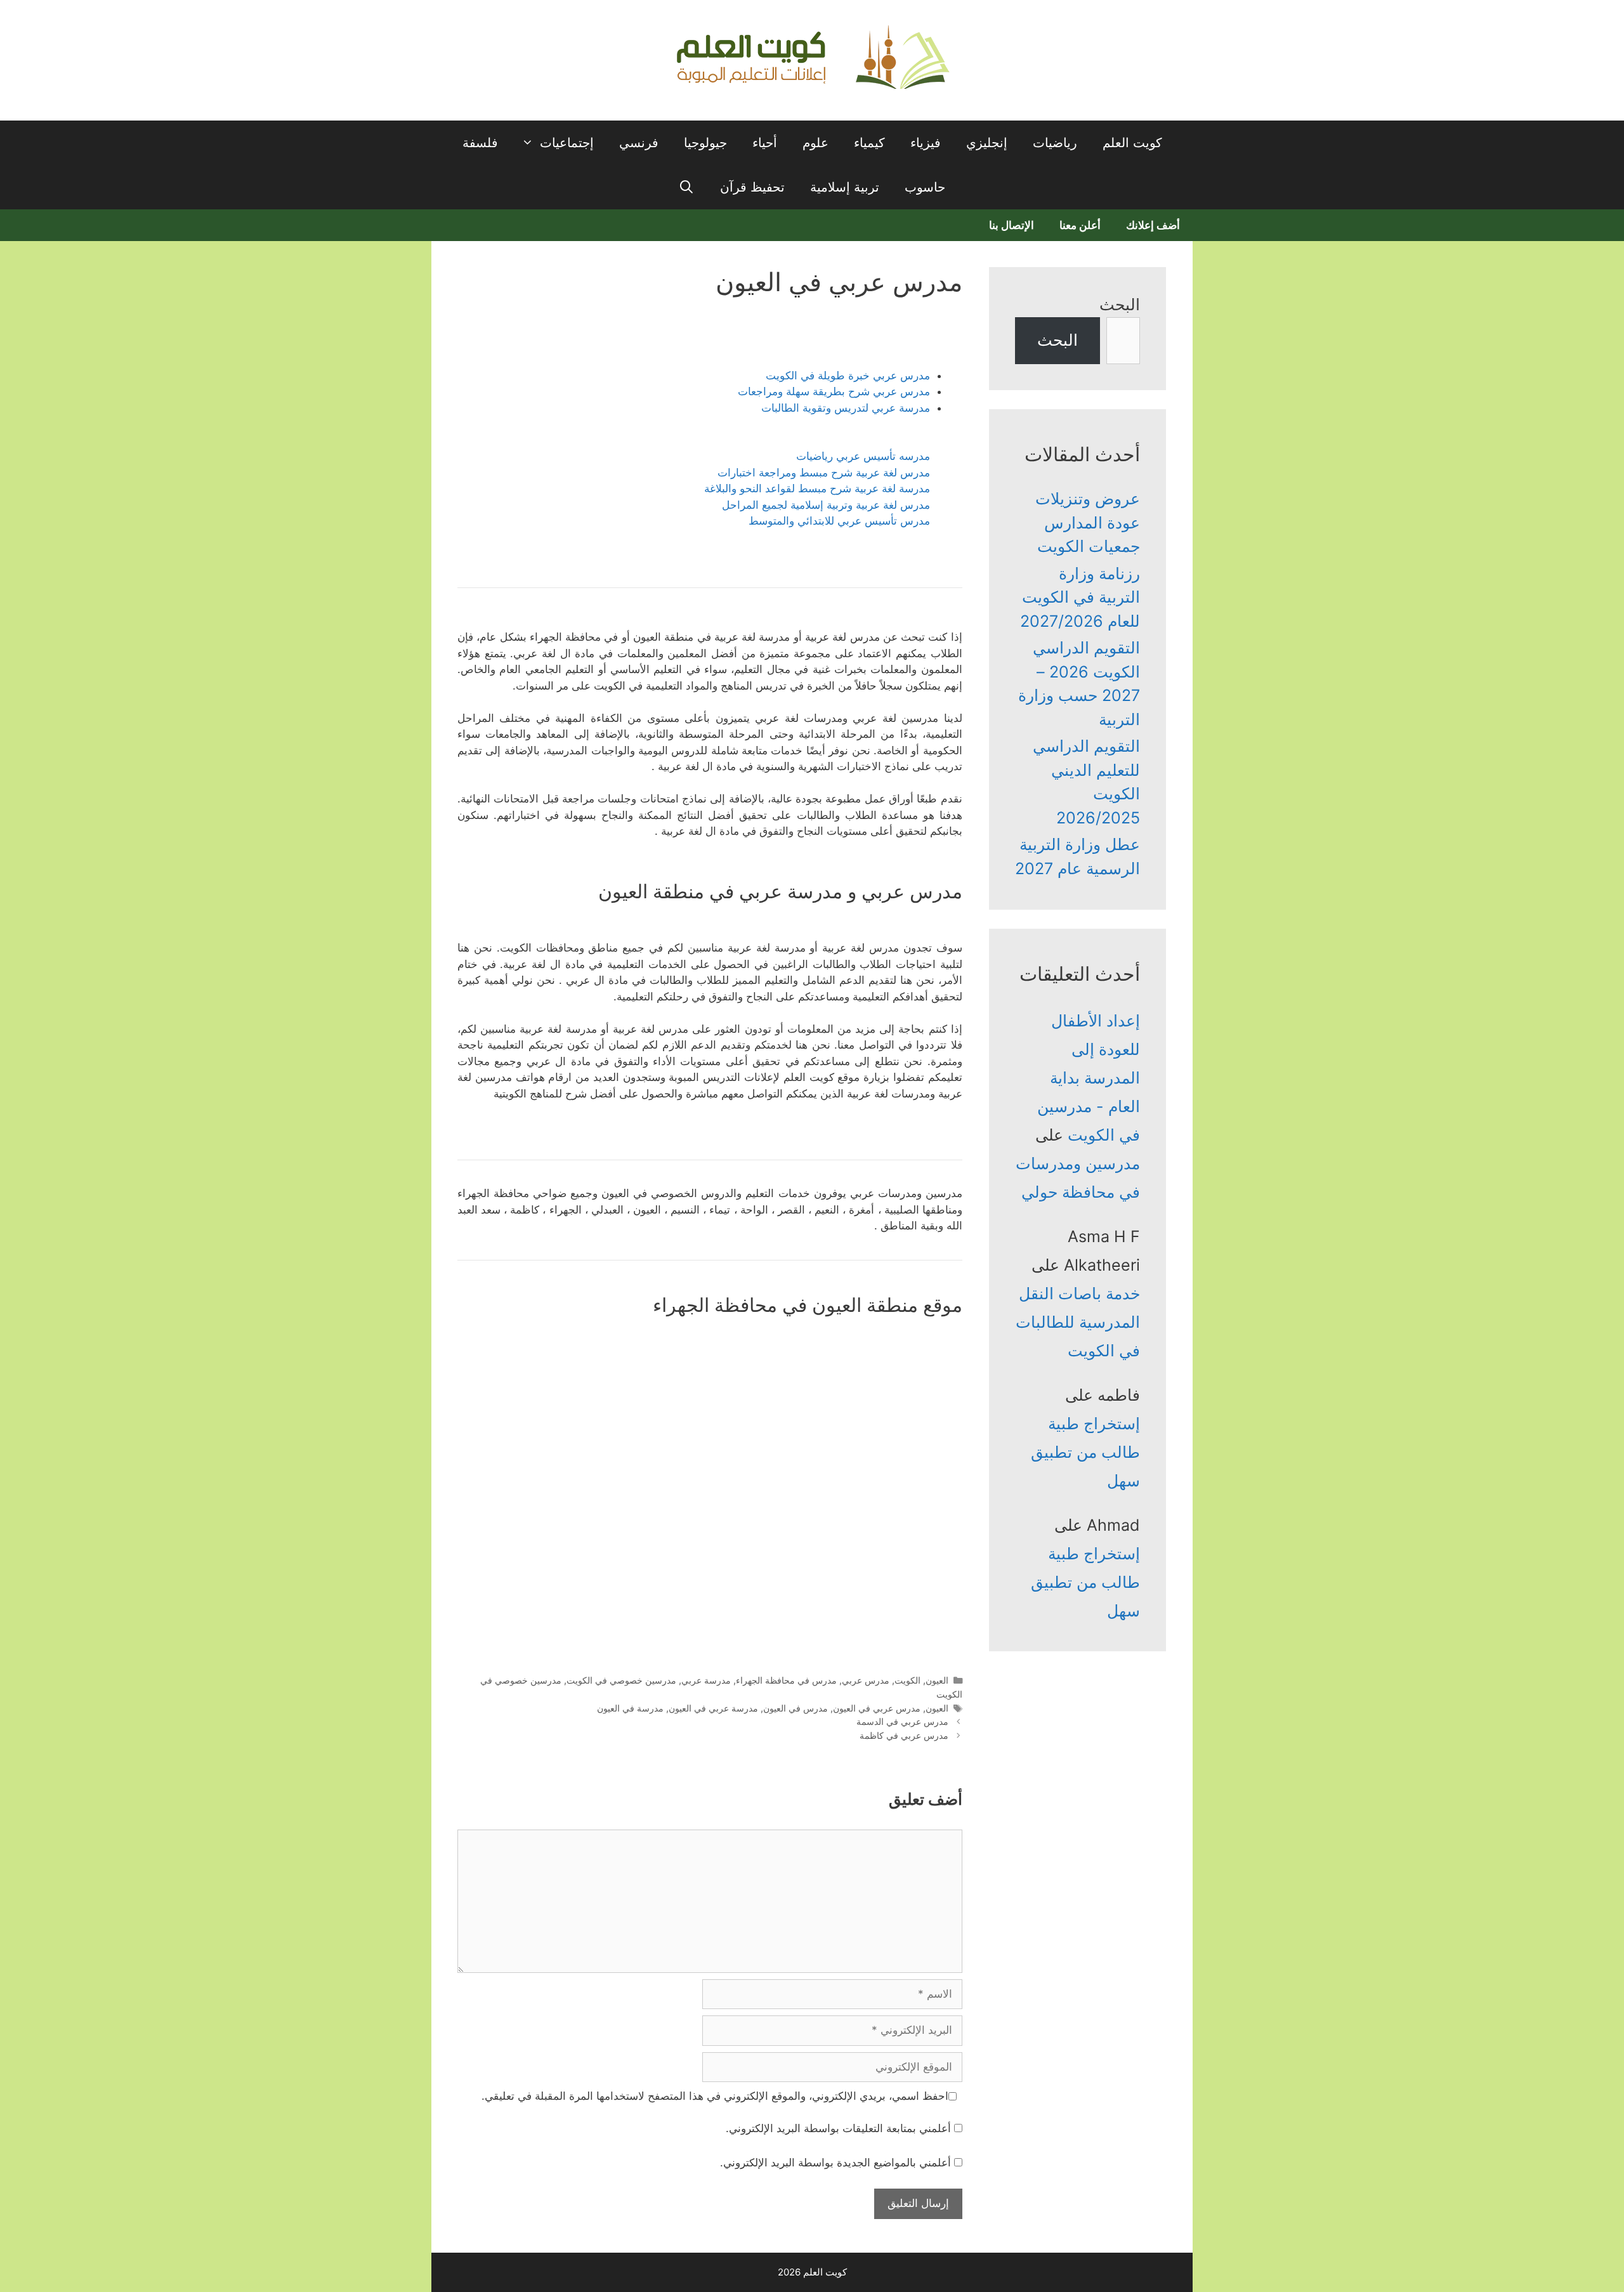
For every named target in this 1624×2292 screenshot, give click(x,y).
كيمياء (869, 143)
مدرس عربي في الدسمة (902, 1721)
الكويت (907, 1680)
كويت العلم (1132, 143)
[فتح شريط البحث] (687, 187)
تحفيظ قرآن (752, 187)
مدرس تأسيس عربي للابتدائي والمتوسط (839, 521)
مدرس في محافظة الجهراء (786, 1680)
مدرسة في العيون (630, 1708)
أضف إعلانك (1153, 225)
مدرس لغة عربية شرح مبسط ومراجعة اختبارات (824, 473)
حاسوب (925, 187)
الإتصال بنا (1012, 225)
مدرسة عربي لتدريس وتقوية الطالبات (846, 408)
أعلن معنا (1080, 225)
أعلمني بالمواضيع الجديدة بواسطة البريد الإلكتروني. (835, 2163)
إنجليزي (987, 143)
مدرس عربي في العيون (877, 1708)
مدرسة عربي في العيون (713, 1708)
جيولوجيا (705, 143)
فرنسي (639, 143)
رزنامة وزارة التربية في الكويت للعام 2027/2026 (1080, 597)
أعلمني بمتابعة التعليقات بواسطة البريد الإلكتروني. (838, 2128)
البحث (1120, 305)
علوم (815, 143)
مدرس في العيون (796, 1708)
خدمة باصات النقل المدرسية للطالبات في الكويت (1078, 1322)
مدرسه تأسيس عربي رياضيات (863, 456)
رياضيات (1055, 143)
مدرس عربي (866, 1680)
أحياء (765, 143)
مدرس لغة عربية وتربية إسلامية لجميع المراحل (826, 505)
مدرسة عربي (706, 1680)
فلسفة (480, 143)
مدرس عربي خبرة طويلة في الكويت (848, 376)
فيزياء (926, 143)
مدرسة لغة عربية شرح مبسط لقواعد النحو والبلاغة (817, 488)
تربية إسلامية (845, 187)
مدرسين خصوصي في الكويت (621, 1680)
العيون (937, 1680)
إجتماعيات (567, 143)
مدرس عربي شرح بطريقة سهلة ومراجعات (834, 391)
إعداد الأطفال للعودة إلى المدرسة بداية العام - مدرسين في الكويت (1089, 1078)
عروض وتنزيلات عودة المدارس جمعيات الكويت (1088, 522)
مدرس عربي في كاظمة (904, 1735)
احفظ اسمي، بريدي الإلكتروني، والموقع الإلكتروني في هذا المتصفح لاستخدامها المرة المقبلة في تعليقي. (715, 2096)
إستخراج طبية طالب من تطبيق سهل (1085, 1452)
